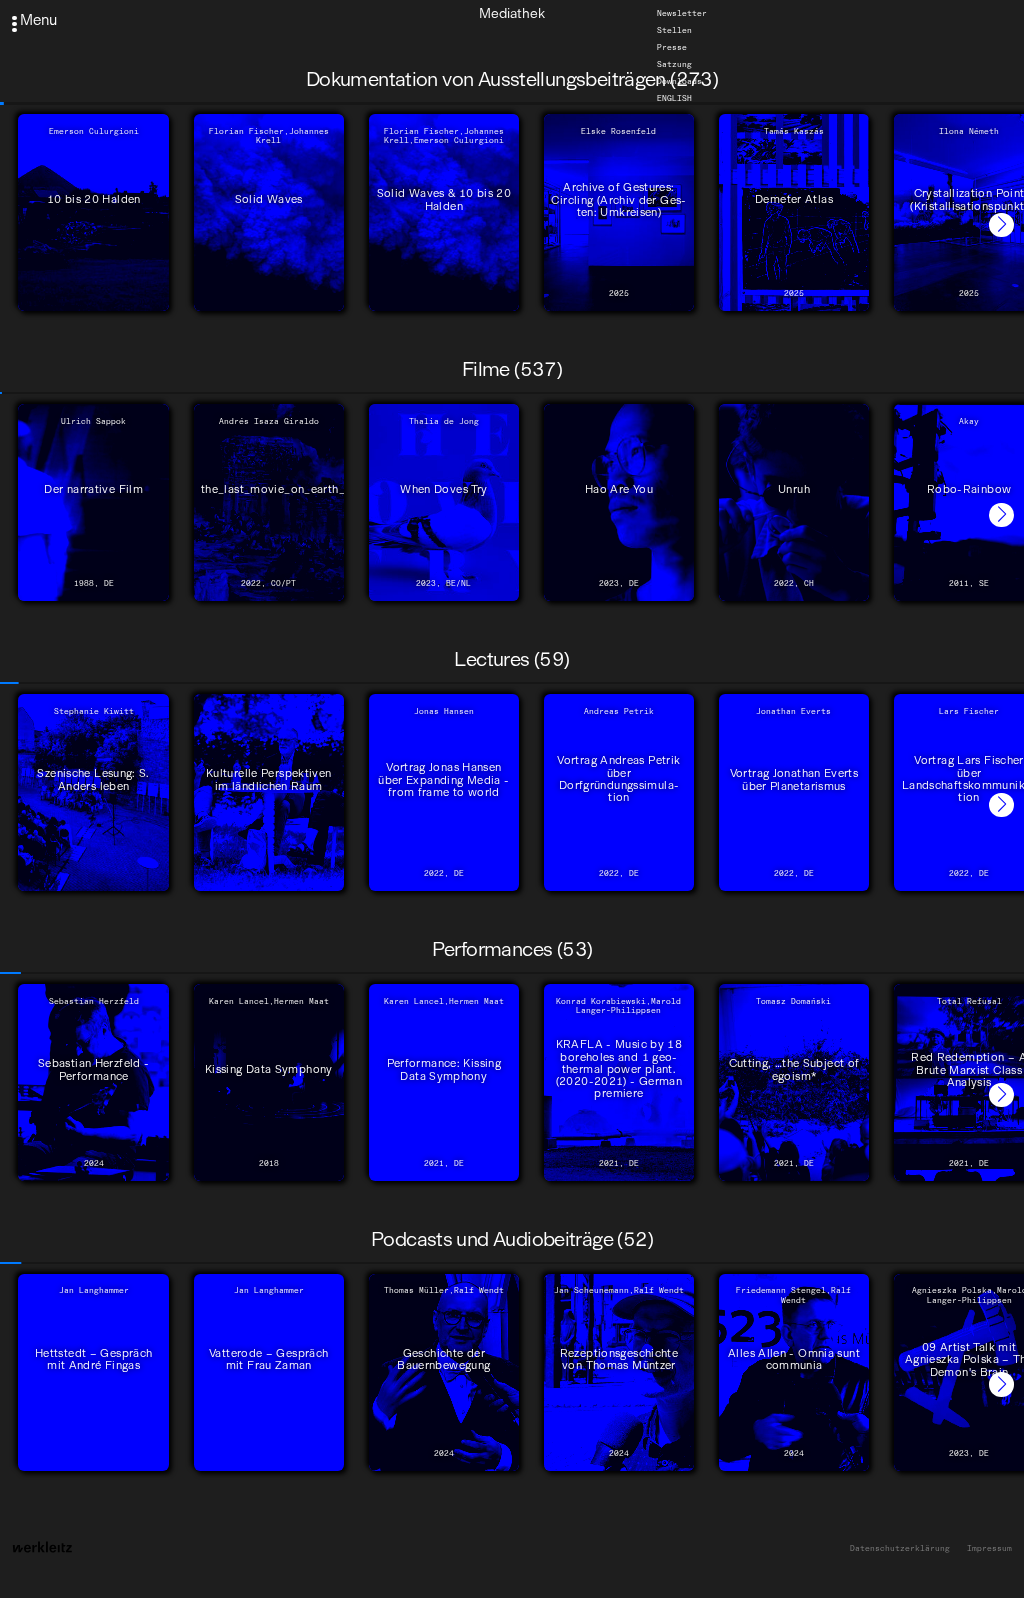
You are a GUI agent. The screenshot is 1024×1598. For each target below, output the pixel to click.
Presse (672, 47)
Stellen (674, 30)
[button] (1001, 225)
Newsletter (682, 13)
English (674, 98)
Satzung (674, 64)
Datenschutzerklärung (900, 1548)
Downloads (679, 81)
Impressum (989, 1548)
